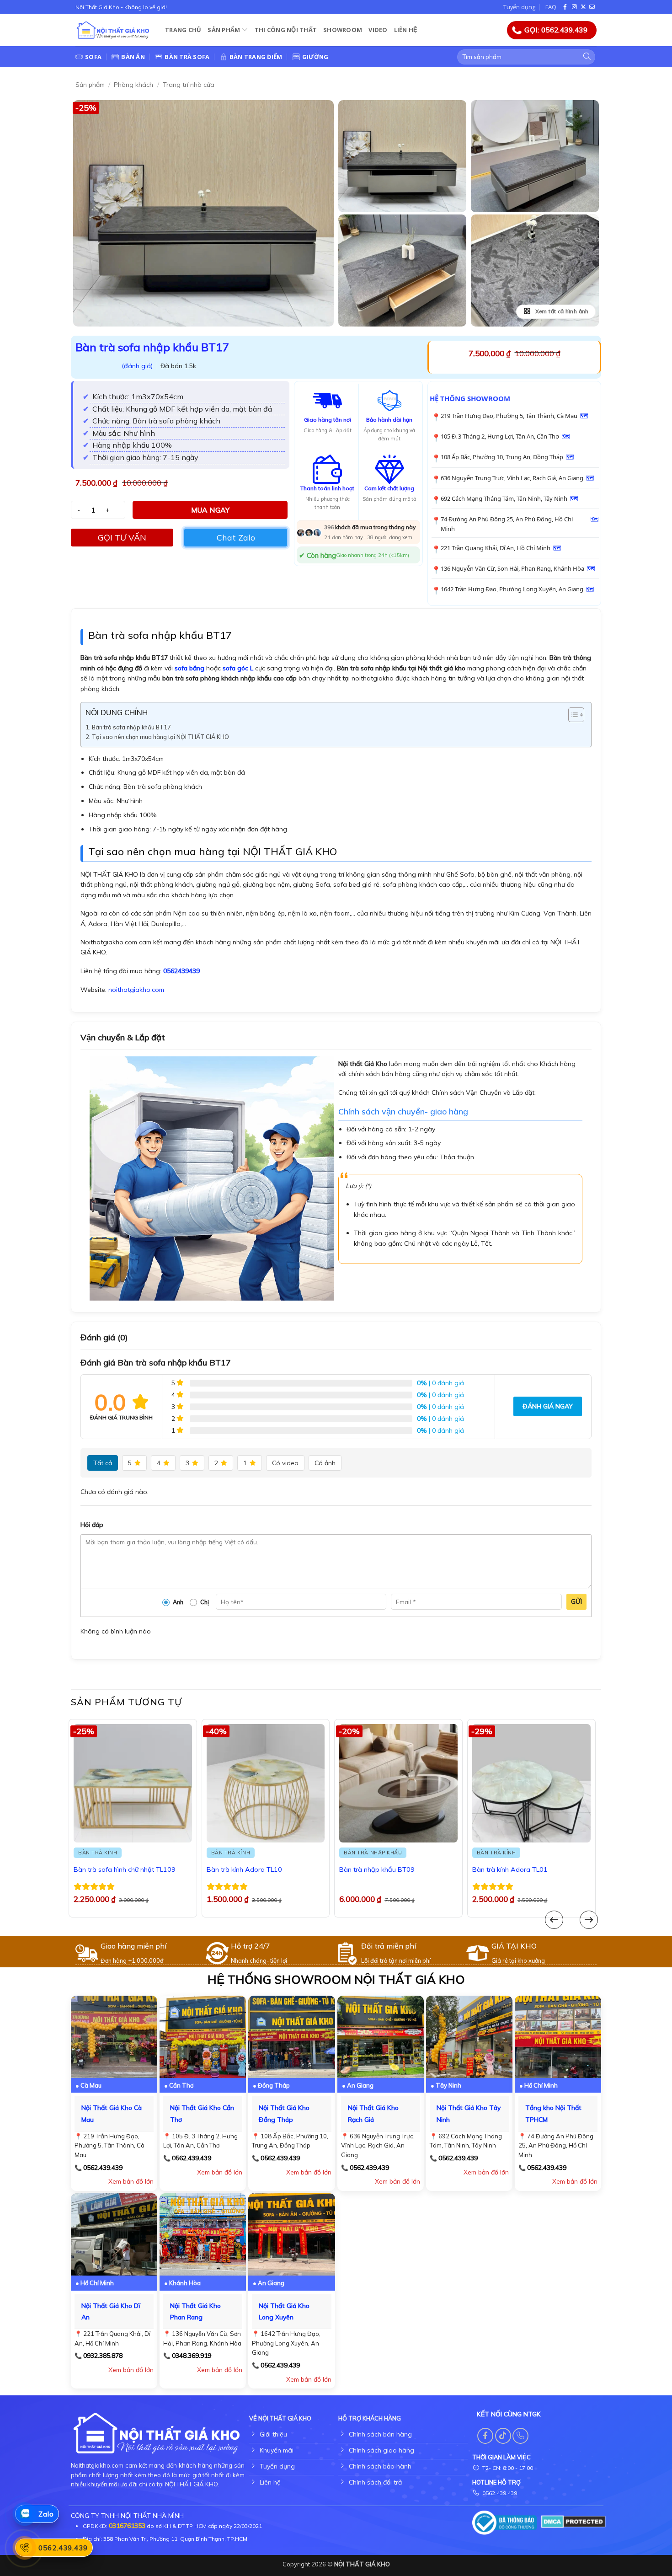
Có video (285, 1463)
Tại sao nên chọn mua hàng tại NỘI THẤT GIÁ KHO (160, 737)
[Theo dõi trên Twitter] (583, 7)
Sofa (93, 57)
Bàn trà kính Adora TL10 (244, 1869)
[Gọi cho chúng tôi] (520, 2436)
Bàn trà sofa (187, 57)
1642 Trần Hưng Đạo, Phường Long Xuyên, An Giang (512, 589)
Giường (315, 57)
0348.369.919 (192, 2356)
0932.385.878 (103, 2356)
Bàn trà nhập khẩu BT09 (377, 1869)
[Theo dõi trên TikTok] (503, 2436)
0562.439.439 (103, 2168)
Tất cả (103, 1463)
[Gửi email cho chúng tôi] (592, 7)
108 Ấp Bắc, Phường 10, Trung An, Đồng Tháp (502, 457)
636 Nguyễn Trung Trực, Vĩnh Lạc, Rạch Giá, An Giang (512, 478)
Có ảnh (325, 1463)
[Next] (589, 1920)
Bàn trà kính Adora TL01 (510, 1869)
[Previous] (554, 1920)
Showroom (343, 30)
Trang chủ (183, 30)
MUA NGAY (211, 510)
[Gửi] (587, 57)
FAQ (551, 7)
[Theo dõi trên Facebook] (566, 7)
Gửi (576, 1601)
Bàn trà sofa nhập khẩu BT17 (131, 727)
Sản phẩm (224, 30)
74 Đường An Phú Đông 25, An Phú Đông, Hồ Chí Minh (507, 524)
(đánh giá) (138, 366)
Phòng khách (133, 85)
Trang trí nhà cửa (189, 85)
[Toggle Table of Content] (572, 715)
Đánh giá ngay (548, 1406)
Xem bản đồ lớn (131, 2181)
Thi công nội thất (286, 30)
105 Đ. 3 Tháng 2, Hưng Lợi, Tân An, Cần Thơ (500, 436)
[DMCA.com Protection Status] (573, 2521)
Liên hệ (406, 30)
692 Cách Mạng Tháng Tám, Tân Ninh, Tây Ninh (504, 498)
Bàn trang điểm (256, 57)
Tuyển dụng (519, 7)
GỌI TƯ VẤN (122, 538)
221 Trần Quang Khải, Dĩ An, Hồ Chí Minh (496, 548)
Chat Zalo (236, 538)
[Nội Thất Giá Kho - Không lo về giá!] (113, 30)
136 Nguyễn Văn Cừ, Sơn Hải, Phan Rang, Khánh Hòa (512, 568)
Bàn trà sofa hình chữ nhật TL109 (125, 1869)
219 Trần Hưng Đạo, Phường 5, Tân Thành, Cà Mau (509, 416)
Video (378, 30)
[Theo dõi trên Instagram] (575, 7)
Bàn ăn (133, 57)
